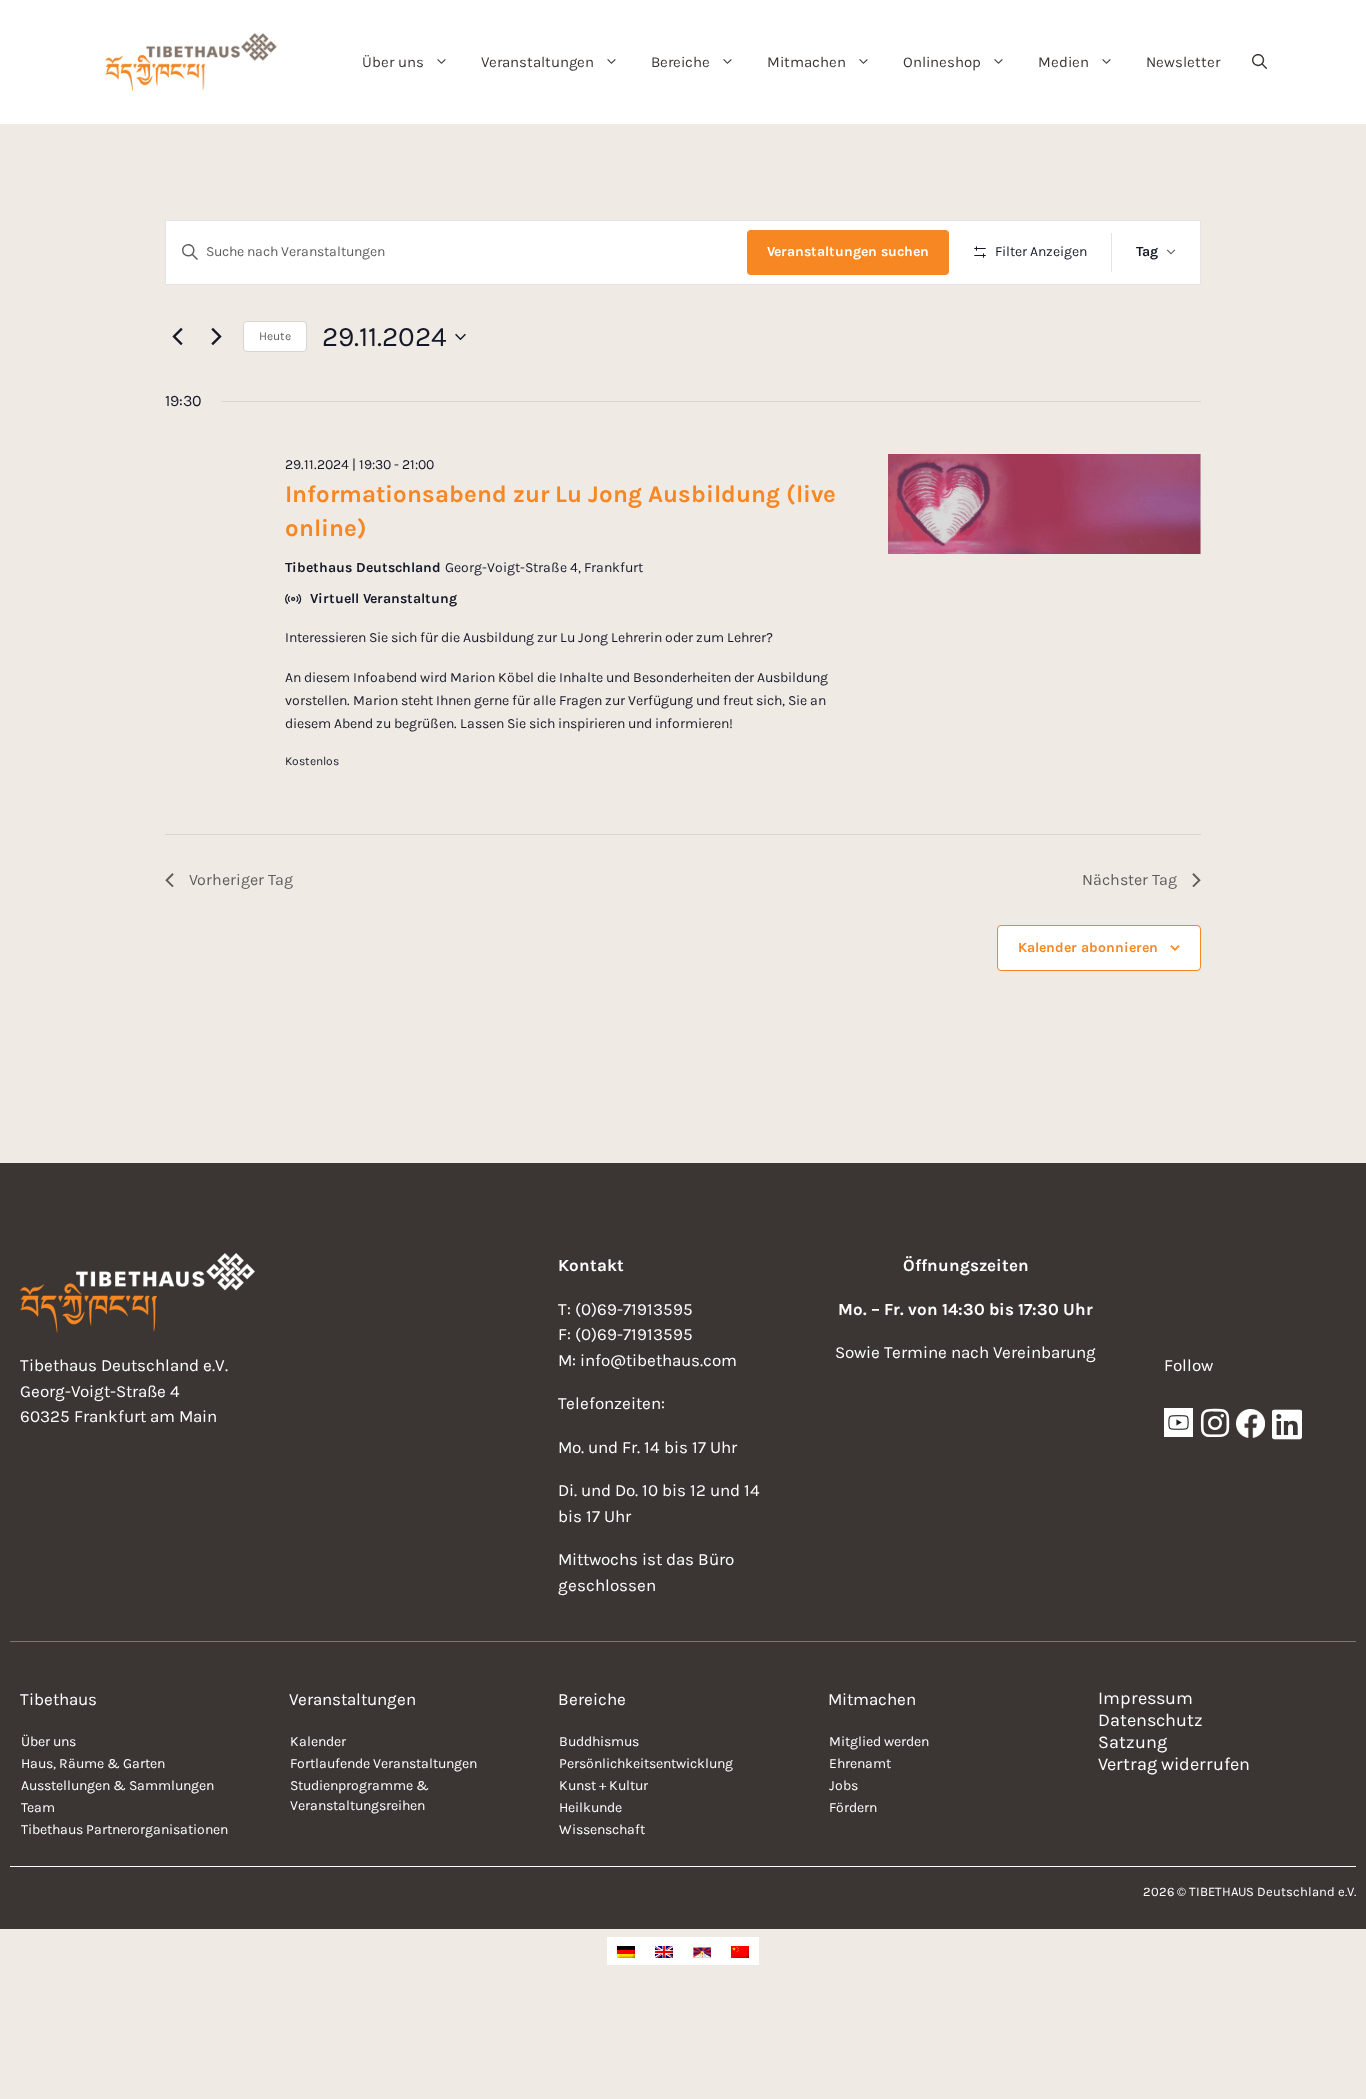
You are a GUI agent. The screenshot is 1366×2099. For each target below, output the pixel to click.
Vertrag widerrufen (1174, 1764)
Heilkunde (590, 1807)
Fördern (853, 1807)
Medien (1063, 62)
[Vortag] (177, 337)
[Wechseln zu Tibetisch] (702, 1951)
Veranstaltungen (537, 62)
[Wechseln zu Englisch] (664, 1951)
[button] (1259, 62)
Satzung (1132, 1742)
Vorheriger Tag (241, 879)
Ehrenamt (860, 1763)
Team (38, 1807)
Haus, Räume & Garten (93, 1763)
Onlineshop (942, 62)
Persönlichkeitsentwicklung (646, 1763)
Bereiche (680, 62)
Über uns (393, 62)
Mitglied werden (879, 1741)
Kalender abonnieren (1088, 947)
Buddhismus (599, 1741)
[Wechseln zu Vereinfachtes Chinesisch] (740, 1951)
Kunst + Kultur (603, 1785)
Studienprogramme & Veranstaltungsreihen (359, 1795)
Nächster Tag (1129, 879)
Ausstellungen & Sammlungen (117, 1785)
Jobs (843, 1785)
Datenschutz (1150, 1720)
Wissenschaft (602, 1829)
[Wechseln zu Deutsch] (626, 1951)
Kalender (318, 1741)
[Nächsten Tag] (216, 337)
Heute (275, 336)
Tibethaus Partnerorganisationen (124, 1829)
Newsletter (1183, 62)
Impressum (1145, 1698)
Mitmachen (806, 62)
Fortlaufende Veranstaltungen (383, 1763)
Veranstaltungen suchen (848, 251)
